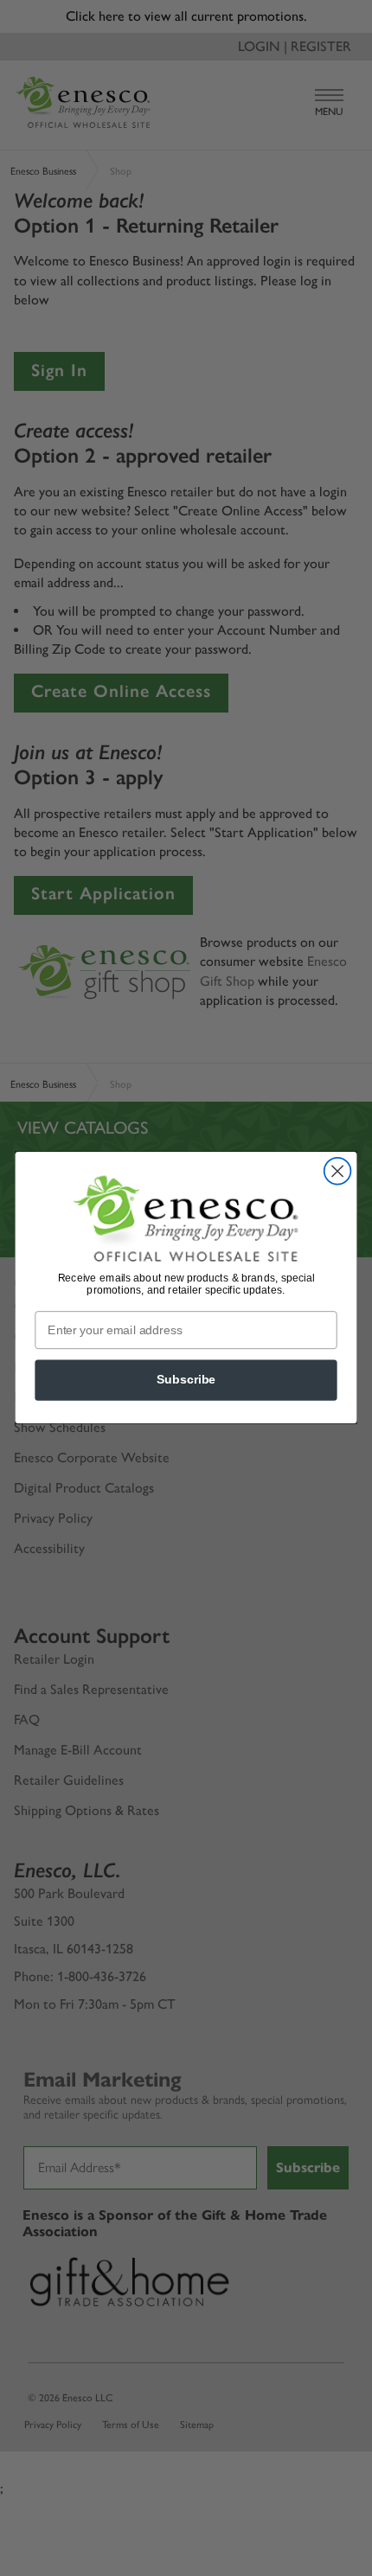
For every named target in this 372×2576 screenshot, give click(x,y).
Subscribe (186, 1381)
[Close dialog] (338, 1171)
